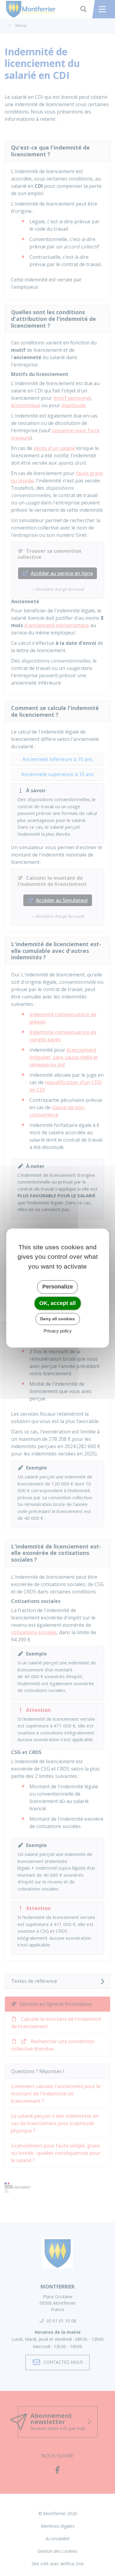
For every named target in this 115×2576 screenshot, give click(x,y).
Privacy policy (58, 1331)
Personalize (58, 1287)
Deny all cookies (57, 1319)
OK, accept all (57, 1303)
